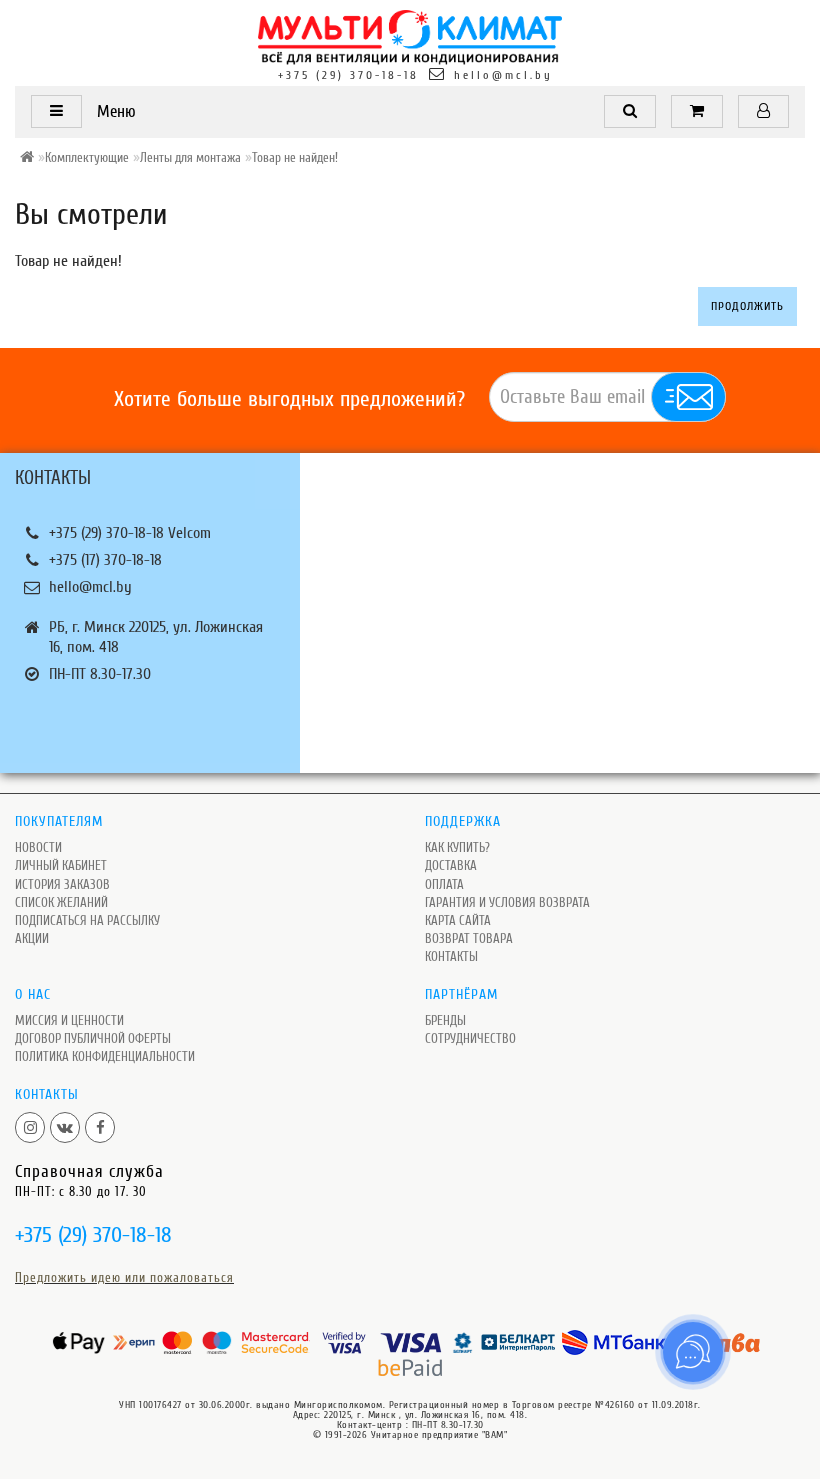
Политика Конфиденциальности (105, 1056)
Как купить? (457, 847)
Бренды (445, 1020)
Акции (32, 938)
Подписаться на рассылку (87, 920)
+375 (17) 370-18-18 (105, 560)
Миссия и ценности (69, 1020)
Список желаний (61, 902)
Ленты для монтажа (190, 157)
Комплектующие (87, 157)
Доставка (451, 865)
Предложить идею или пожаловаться (124, 1277)
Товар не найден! (295, 157)
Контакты (451, 956)
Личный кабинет (61, 865)
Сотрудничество (470, 1038)
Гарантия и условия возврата (507, 902)
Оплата (444, 884)
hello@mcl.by (503, 75)
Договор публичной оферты (93, 1038)
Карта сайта (458, 920)
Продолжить (747, 306)
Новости (38, 847)
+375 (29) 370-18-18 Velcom (130, 533)
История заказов (62, 884)
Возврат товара (469, 938)
